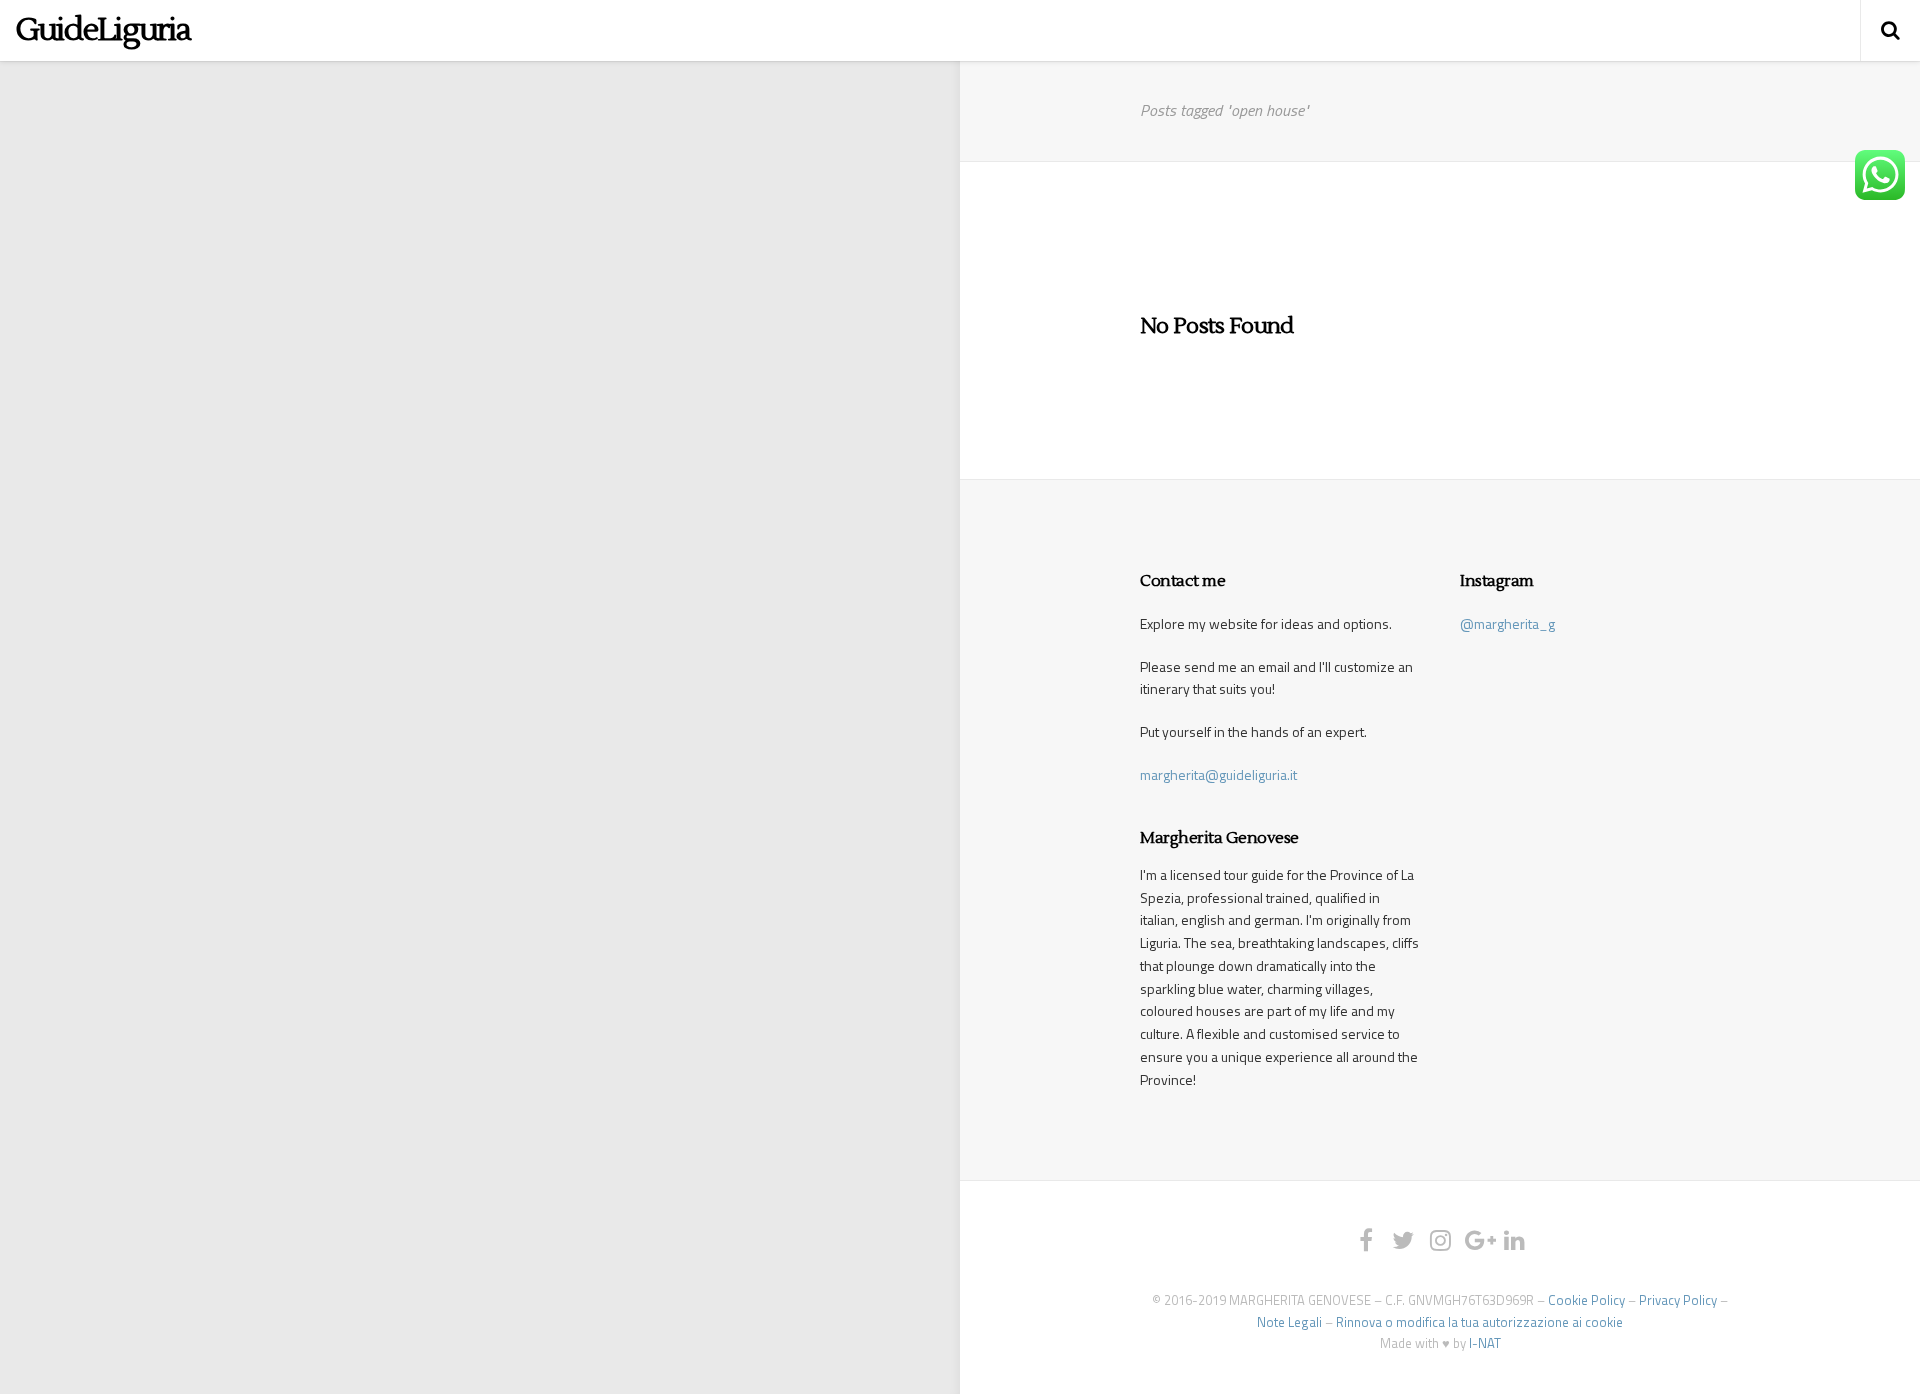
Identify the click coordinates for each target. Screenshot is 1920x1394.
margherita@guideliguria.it (1218, 774)
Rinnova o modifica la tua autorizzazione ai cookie (1479, 1322)
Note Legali (1289, 1322)
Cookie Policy (1586, 1300)
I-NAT (1485, 1343)
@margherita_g (1507, 623)
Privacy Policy (1678, 1300)
